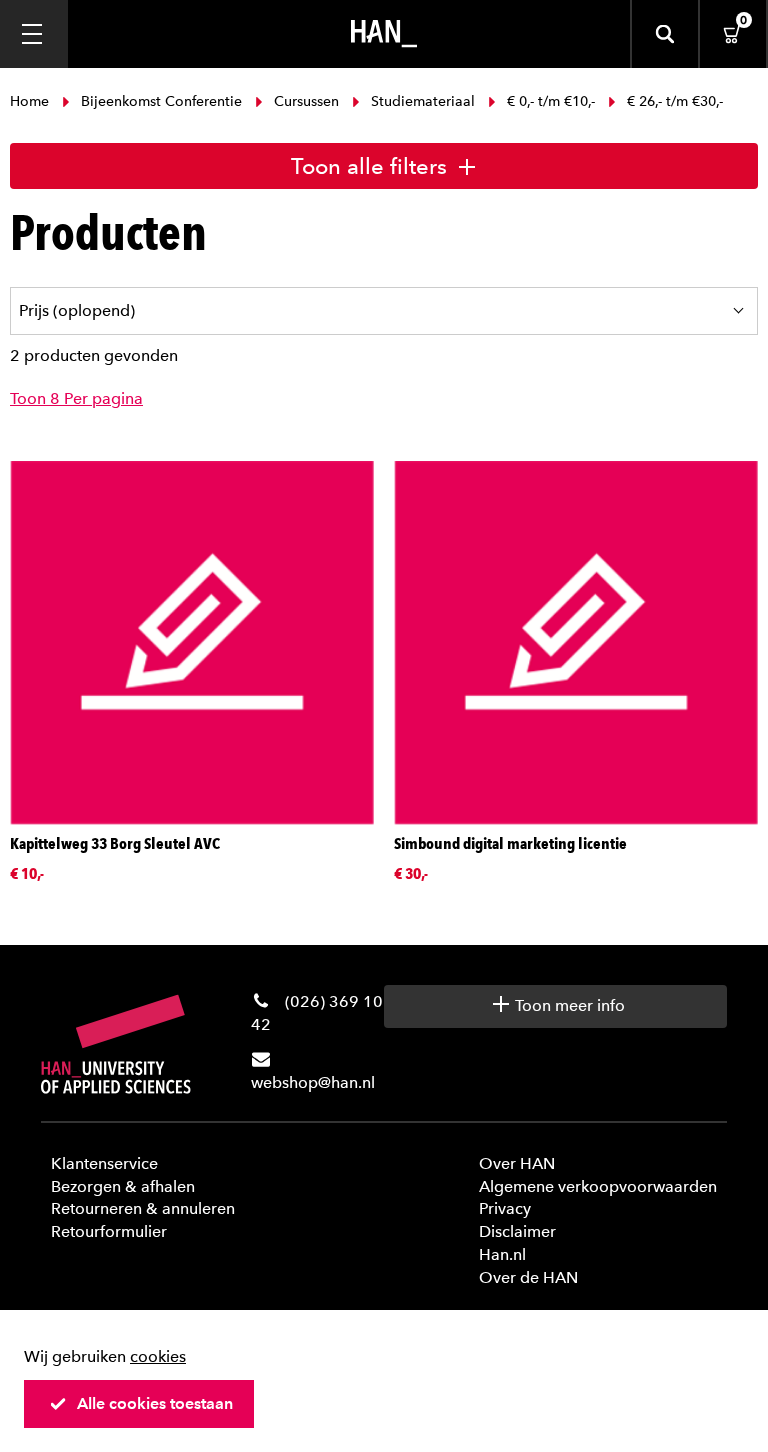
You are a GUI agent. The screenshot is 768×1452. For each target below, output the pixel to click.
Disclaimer (517, 1231)
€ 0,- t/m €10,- (551, 101)
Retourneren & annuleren (143, 1208)
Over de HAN (528, 1277)
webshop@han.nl (313, 1082)
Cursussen (306, 101)
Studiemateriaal (423, 101)
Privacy (505, 1208)
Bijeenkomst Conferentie (161, 101)
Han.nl (502, 1254)
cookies (158, 1356)
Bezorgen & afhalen (123, 1186)
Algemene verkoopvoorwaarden (598, 1186)
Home (31, 101)
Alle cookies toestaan (155, 1403)
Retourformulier (109, 1231)
